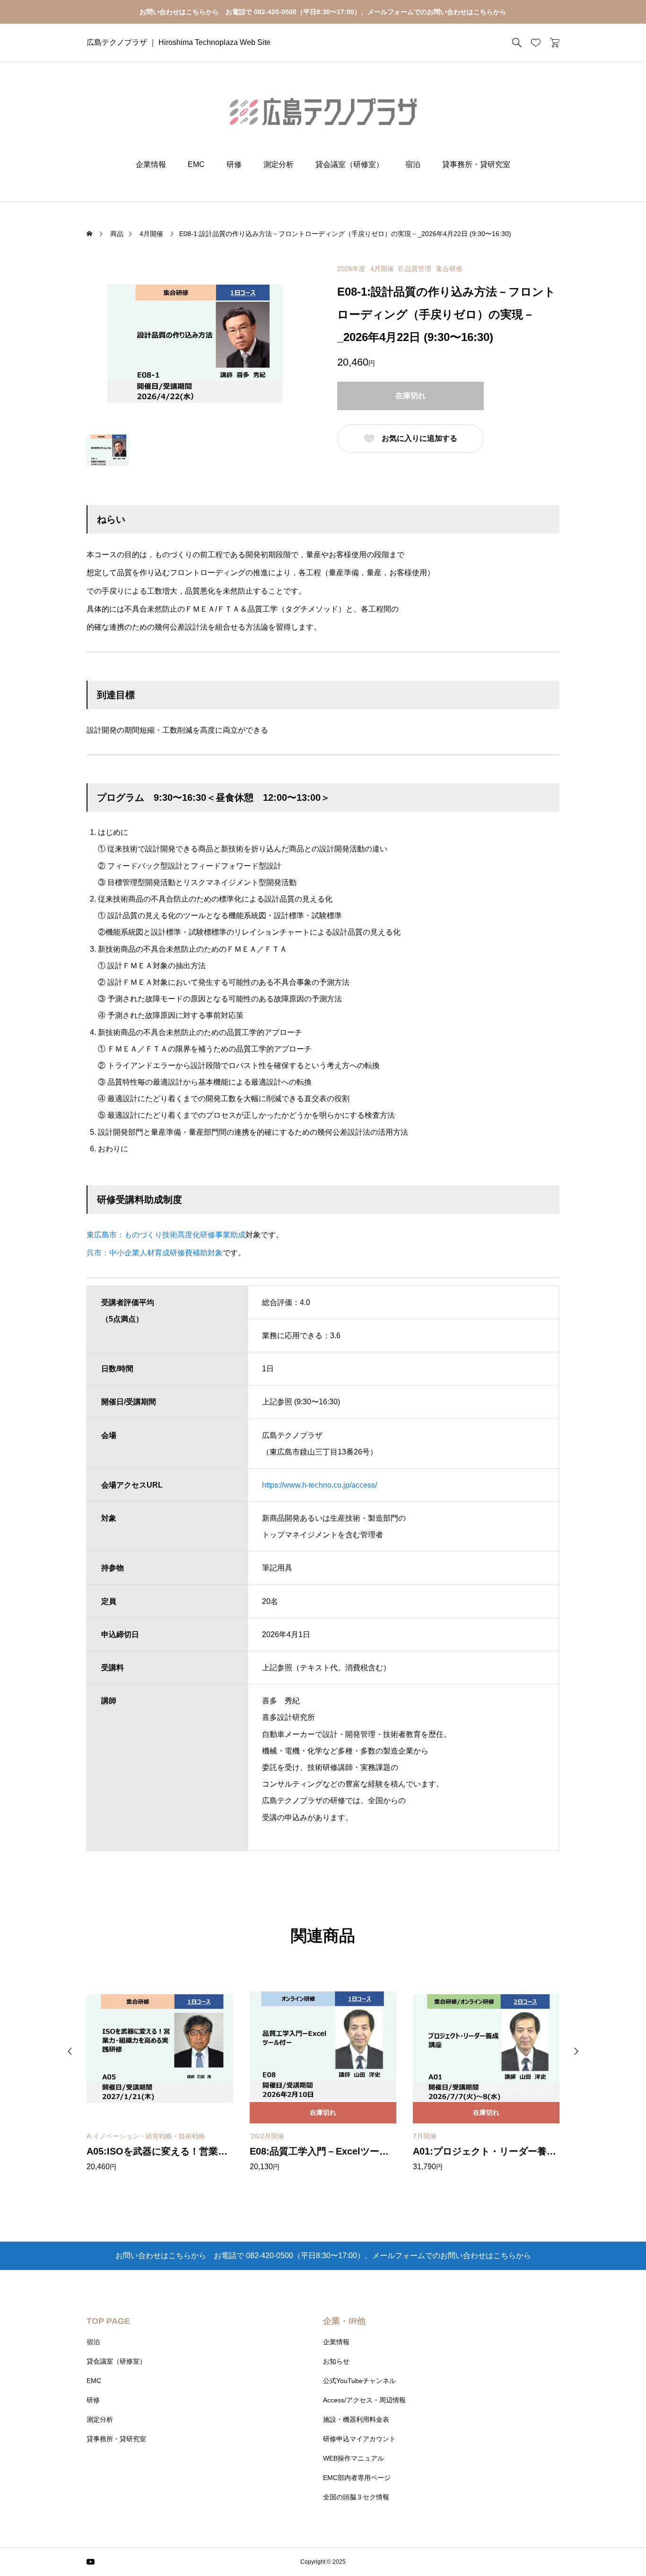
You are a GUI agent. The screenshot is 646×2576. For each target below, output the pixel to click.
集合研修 (449, 269)
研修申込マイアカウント (359, 2439)
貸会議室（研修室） (349, 164)
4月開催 (382, 269)
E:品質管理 (415, 269)
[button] (70, 2051)
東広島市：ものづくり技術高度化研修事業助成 (166, 1235)
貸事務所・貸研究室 (476, 164)
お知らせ (336, 2361)
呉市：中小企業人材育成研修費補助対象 (155, 1253)
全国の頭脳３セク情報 (356, 2497)
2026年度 (351, 269)
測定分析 (279, 164)
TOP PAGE (108, 2321)
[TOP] (616, 2546)
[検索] (517, 43)
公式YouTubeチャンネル (359, 2381)
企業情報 (151, 164)
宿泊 (413, 164)
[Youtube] (91, 2562)
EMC (196, 164)
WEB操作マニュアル (354, 2458)
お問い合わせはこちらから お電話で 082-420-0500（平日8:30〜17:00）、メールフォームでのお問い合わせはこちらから (323, 12)
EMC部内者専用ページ (357, 2478)
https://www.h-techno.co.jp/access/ (319, 1485)
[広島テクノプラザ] (323, 111)
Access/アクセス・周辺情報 (364, 2400)
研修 (234, 164)
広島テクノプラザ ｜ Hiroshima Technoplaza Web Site (179, 42)
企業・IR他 (344, 2321)
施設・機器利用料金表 (356, 2419)
